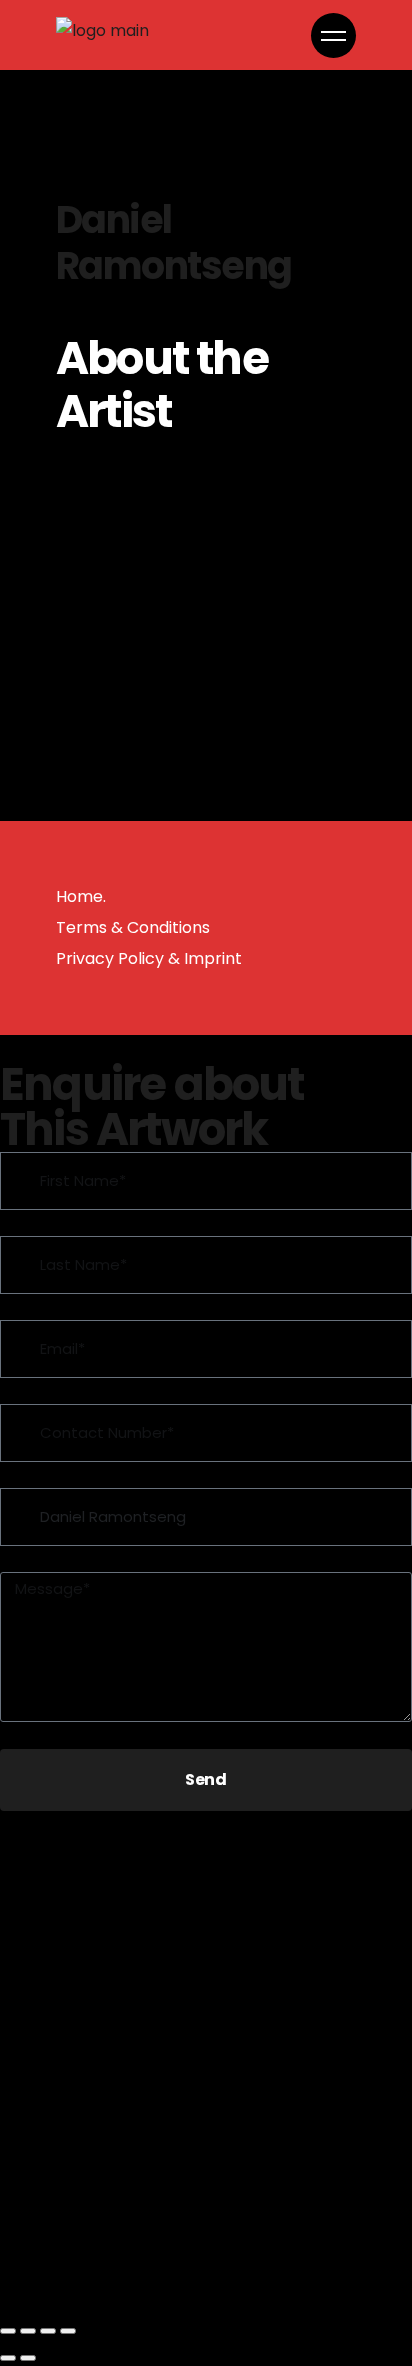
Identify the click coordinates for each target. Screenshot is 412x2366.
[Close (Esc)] (68, 2331)
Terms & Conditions (133, 927)
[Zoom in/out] (8, 2331)
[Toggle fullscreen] (28, 2331)
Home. (81, 896)
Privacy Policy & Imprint (149, 958)
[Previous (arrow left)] (8, 2358)
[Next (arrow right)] (28, 2358)
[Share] (48, 2331)
